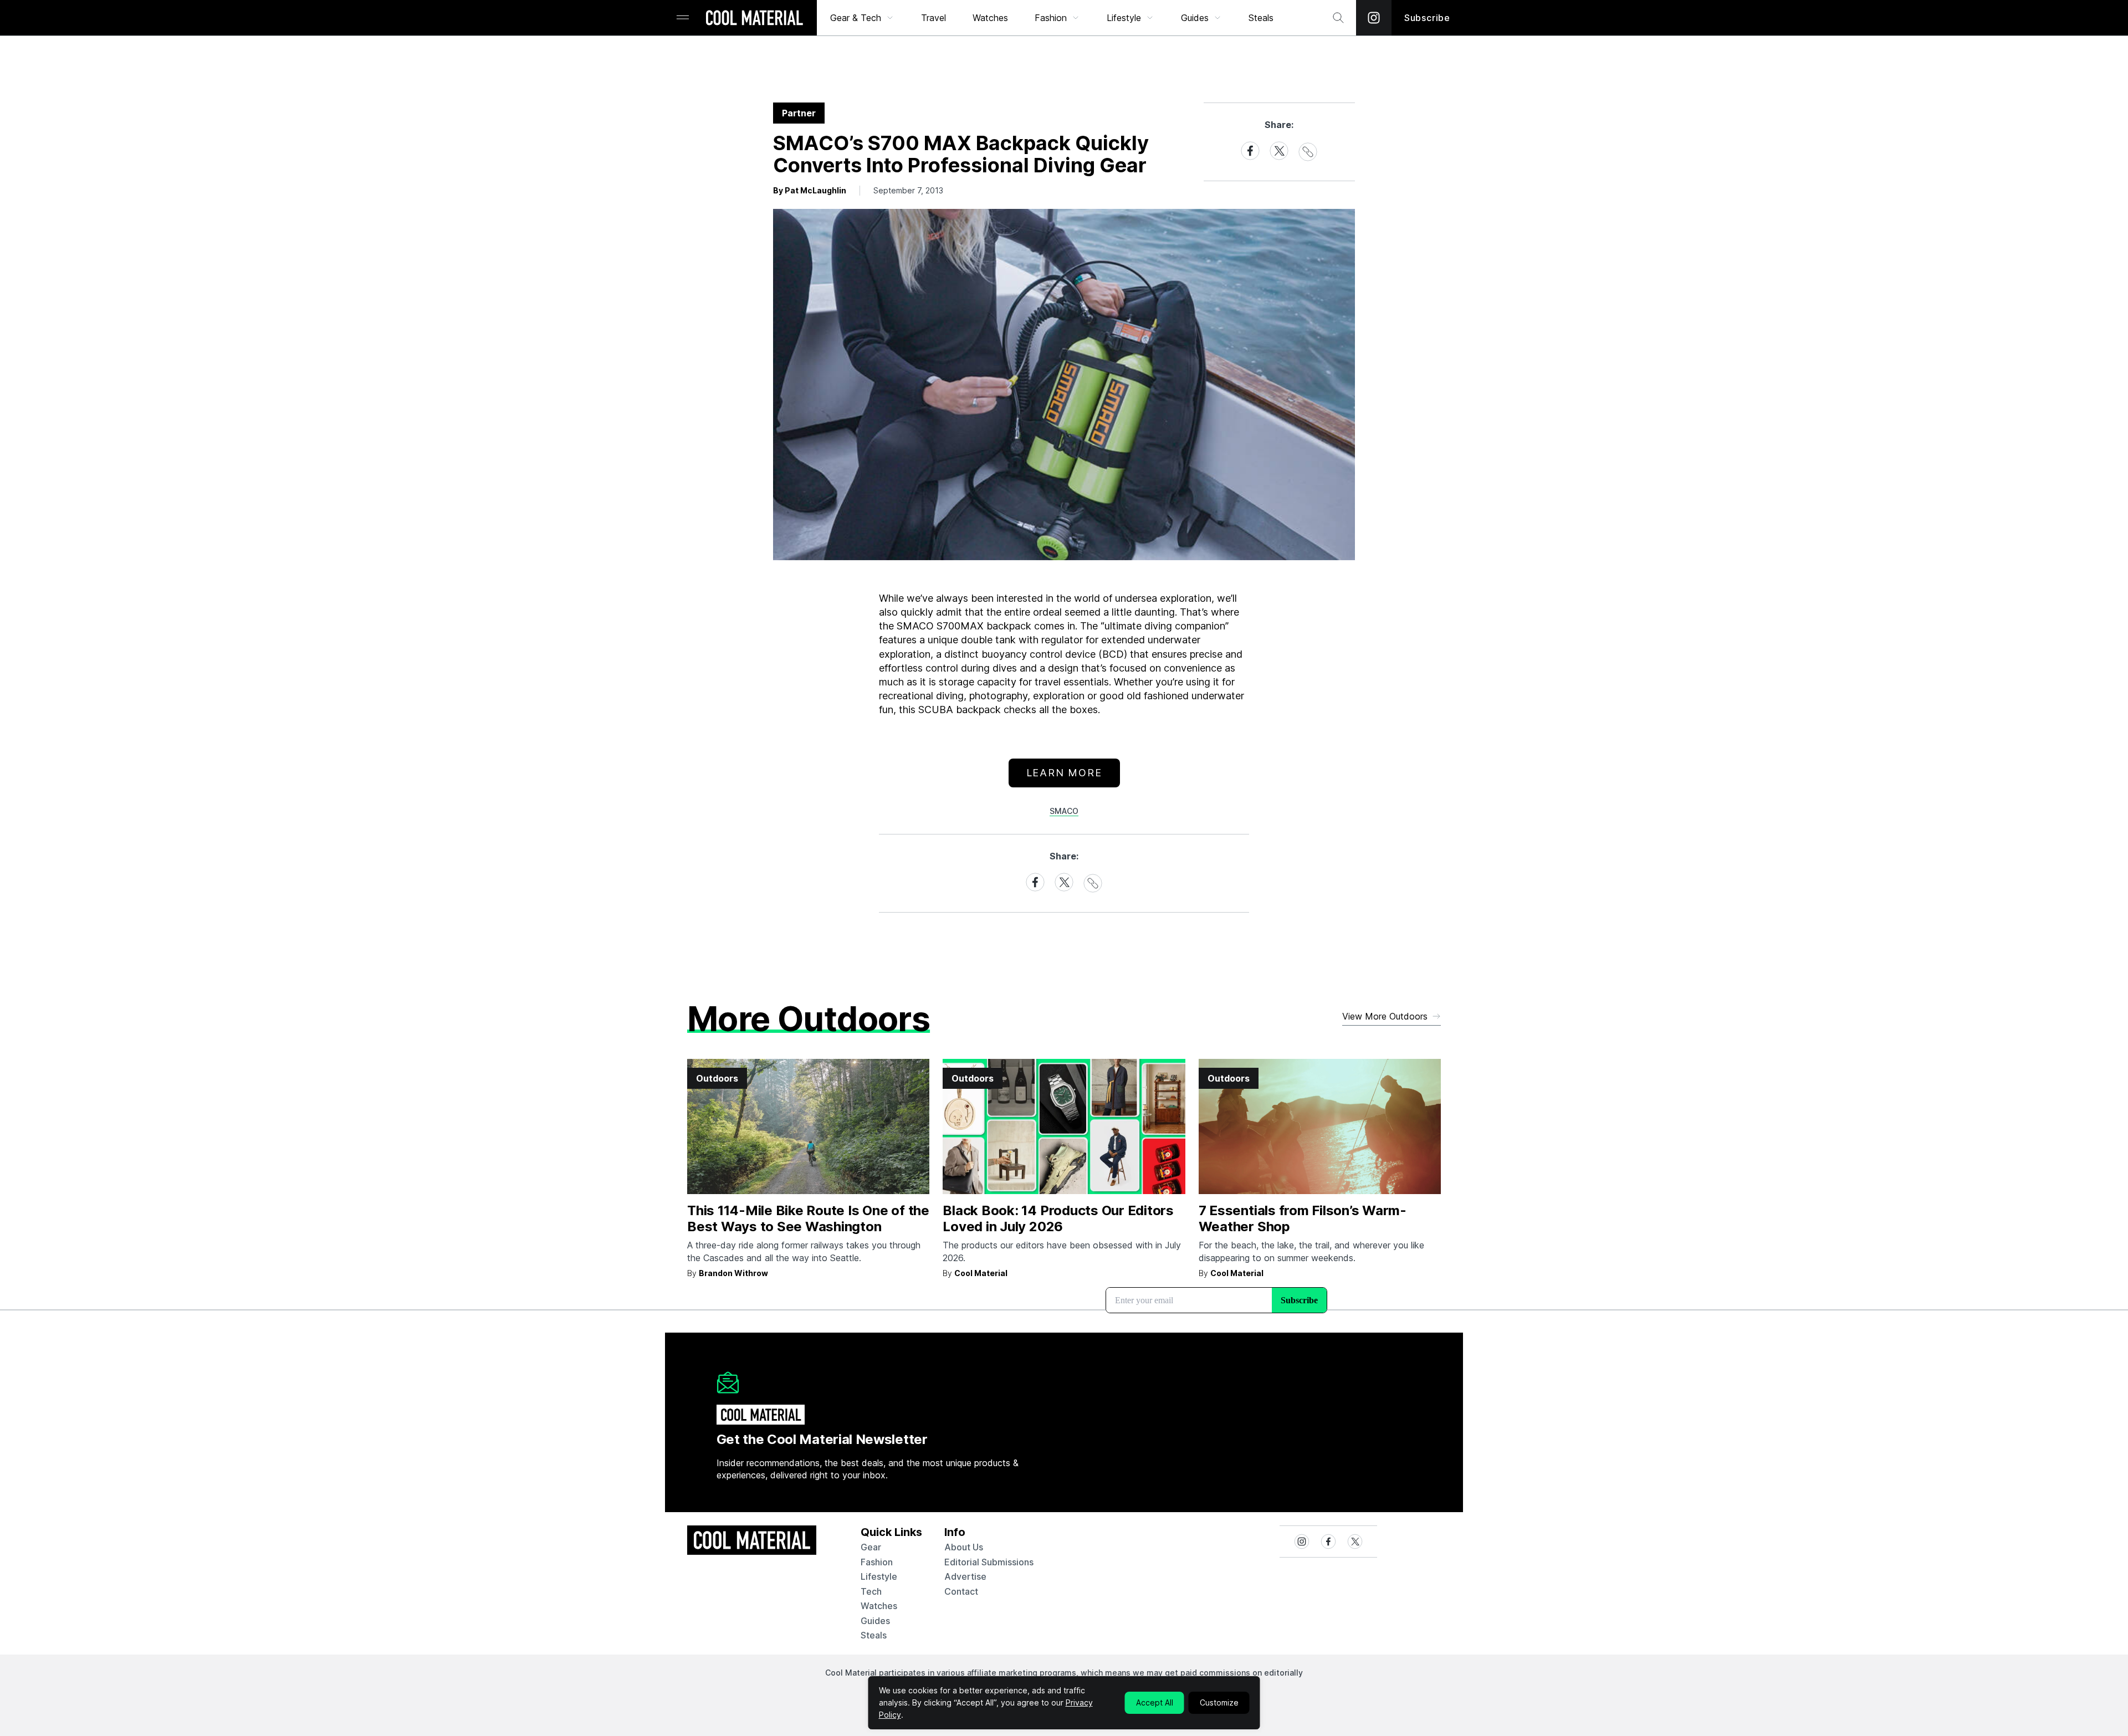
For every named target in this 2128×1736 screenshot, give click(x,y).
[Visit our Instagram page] (1374, 18)
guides (875, 1621)
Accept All (1155, 1702)
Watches (990, 18)
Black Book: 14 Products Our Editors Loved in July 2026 (1058, 1218)
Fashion (1051, 18)
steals (1261, 18)
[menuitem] (862, 18)
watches (879, 1606)
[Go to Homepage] (754, 19)
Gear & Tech (856, 18)
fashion (877, 1562)
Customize (1219, 1702)
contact (961, 1591)
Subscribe (1427, 18)
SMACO (1064, 811)
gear (871, 1547)
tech (871, 1591)
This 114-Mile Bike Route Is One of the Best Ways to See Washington (808, 1218)
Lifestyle (1124, 18)
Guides (1195, 18)
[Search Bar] (1338, 18)
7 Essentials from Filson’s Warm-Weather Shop (1303, 1218)
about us (964, 1547)
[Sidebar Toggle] (683, 18)
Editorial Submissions (989, 1562)
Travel (933, 18)
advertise (965, 1576)
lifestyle (879, 1576)
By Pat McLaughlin (810, 190)
